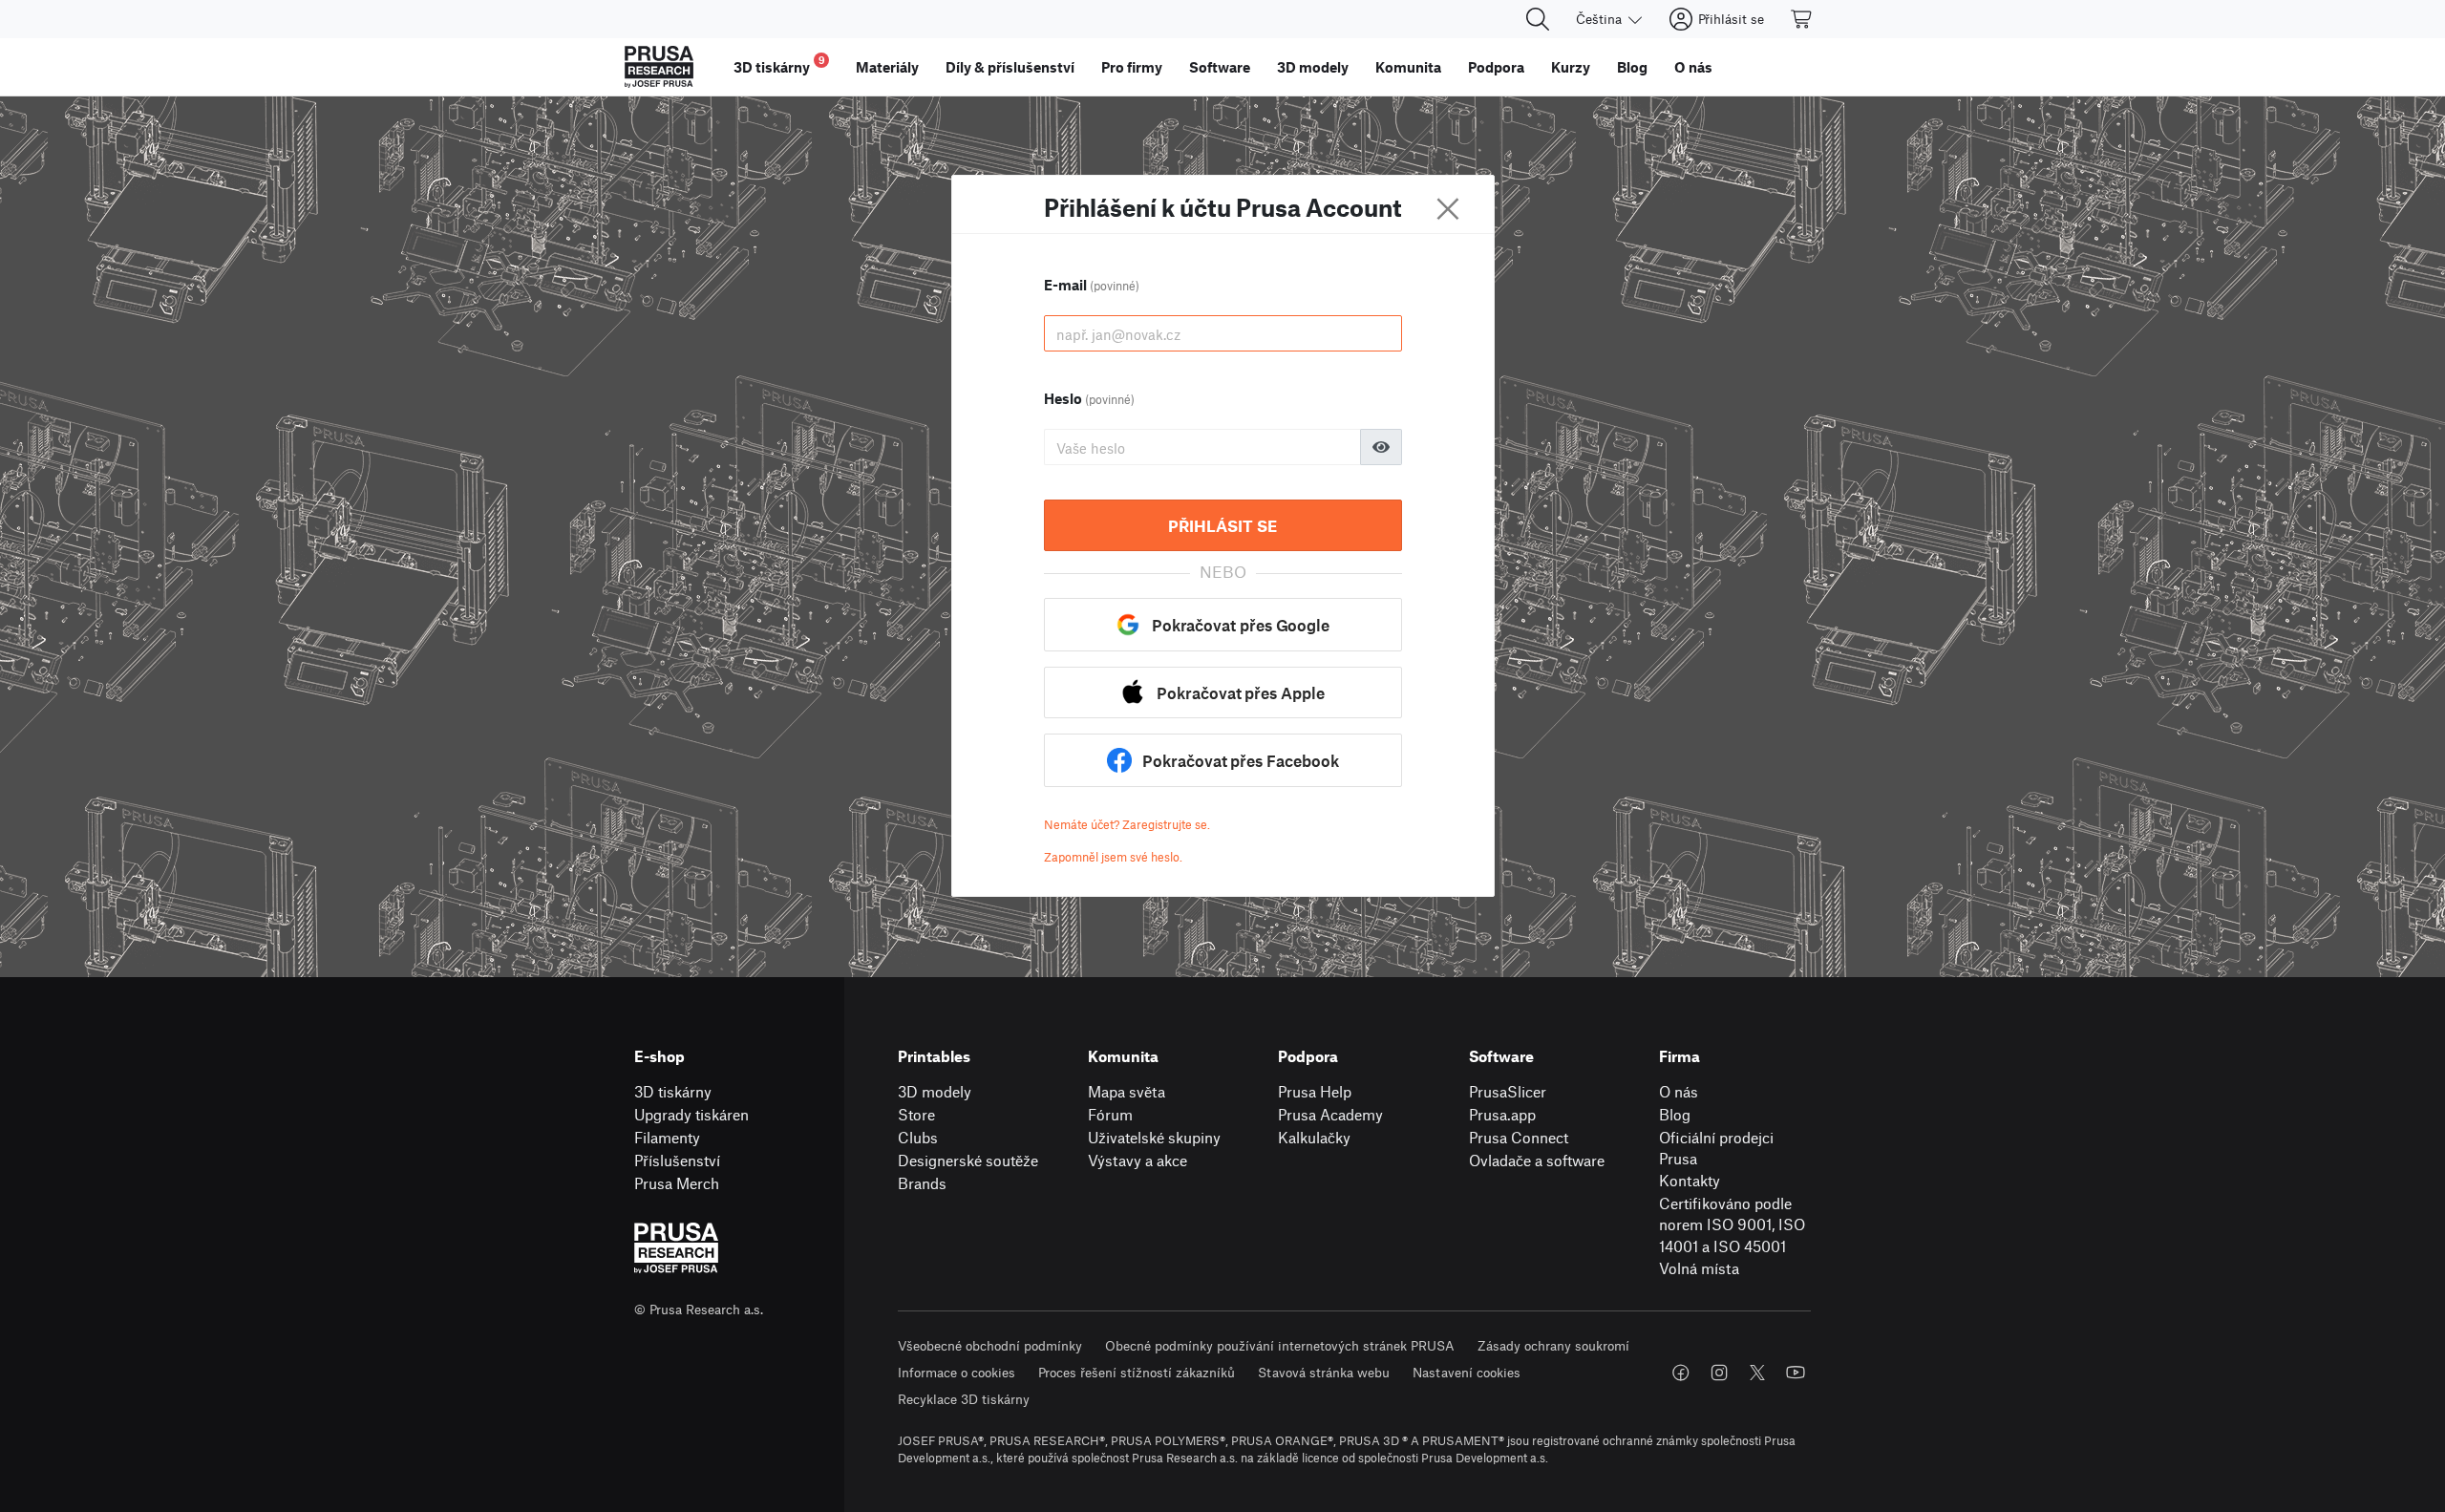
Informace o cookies (957, 1372)
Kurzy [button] (1571, 67)
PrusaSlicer (1508, 1091)
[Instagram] (1719, 1373)
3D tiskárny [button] (779, 64)
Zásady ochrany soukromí (1553, 1345)
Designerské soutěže (968, 1160)
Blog (1675, 1114)
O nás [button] (1693, 67)
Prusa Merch (677, 1183)
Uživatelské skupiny (1154, 1137)
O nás (1679, 1091)
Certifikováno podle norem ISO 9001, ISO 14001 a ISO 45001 (1732, 1225)
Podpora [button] (1496, 67)
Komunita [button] (1408, 67)
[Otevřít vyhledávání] (1538, 19)
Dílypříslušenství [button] (1010, 67)
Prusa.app (1502, 1114)
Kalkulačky (1314, 1137)
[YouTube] (1796, 1373)
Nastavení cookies (1467, 1372)
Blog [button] (1632, 67)
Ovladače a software (1537, 1160)
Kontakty (1690, 1180)
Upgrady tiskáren (691, 1114)
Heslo (1089, 398)
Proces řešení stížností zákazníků (1137, 1372)
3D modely (935, 1091)
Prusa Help (1315, 1091)
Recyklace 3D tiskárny (964, 1399)
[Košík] (1802, 19)
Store (916, 1114)
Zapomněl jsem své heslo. (1113, 857)
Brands (922, 1183)
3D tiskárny (673, 1091)
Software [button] (1220, 67)
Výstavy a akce (1137, 1160)
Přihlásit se (1222, 525)
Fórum (1110, 1114)
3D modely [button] (1313, 67)
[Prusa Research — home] (659, 67)
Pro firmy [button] (1132, 67)
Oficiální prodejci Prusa (1716, 1148)
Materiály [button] (887, 67)
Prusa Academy (1330, 1114)
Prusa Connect (1519, 1137)
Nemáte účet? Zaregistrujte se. (1127, 824)
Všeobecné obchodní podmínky (990, 1345)
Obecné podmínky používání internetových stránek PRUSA (1280, 1345)
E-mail (1092, 285)
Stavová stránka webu (1324, 1372)
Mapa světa (1127, 1091)
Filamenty (667, 1137)
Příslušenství (677, 1160)
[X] (1757, 1373)
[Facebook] (1681, 1373)
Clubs (918, 1137)
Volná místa (1699, 1268)
